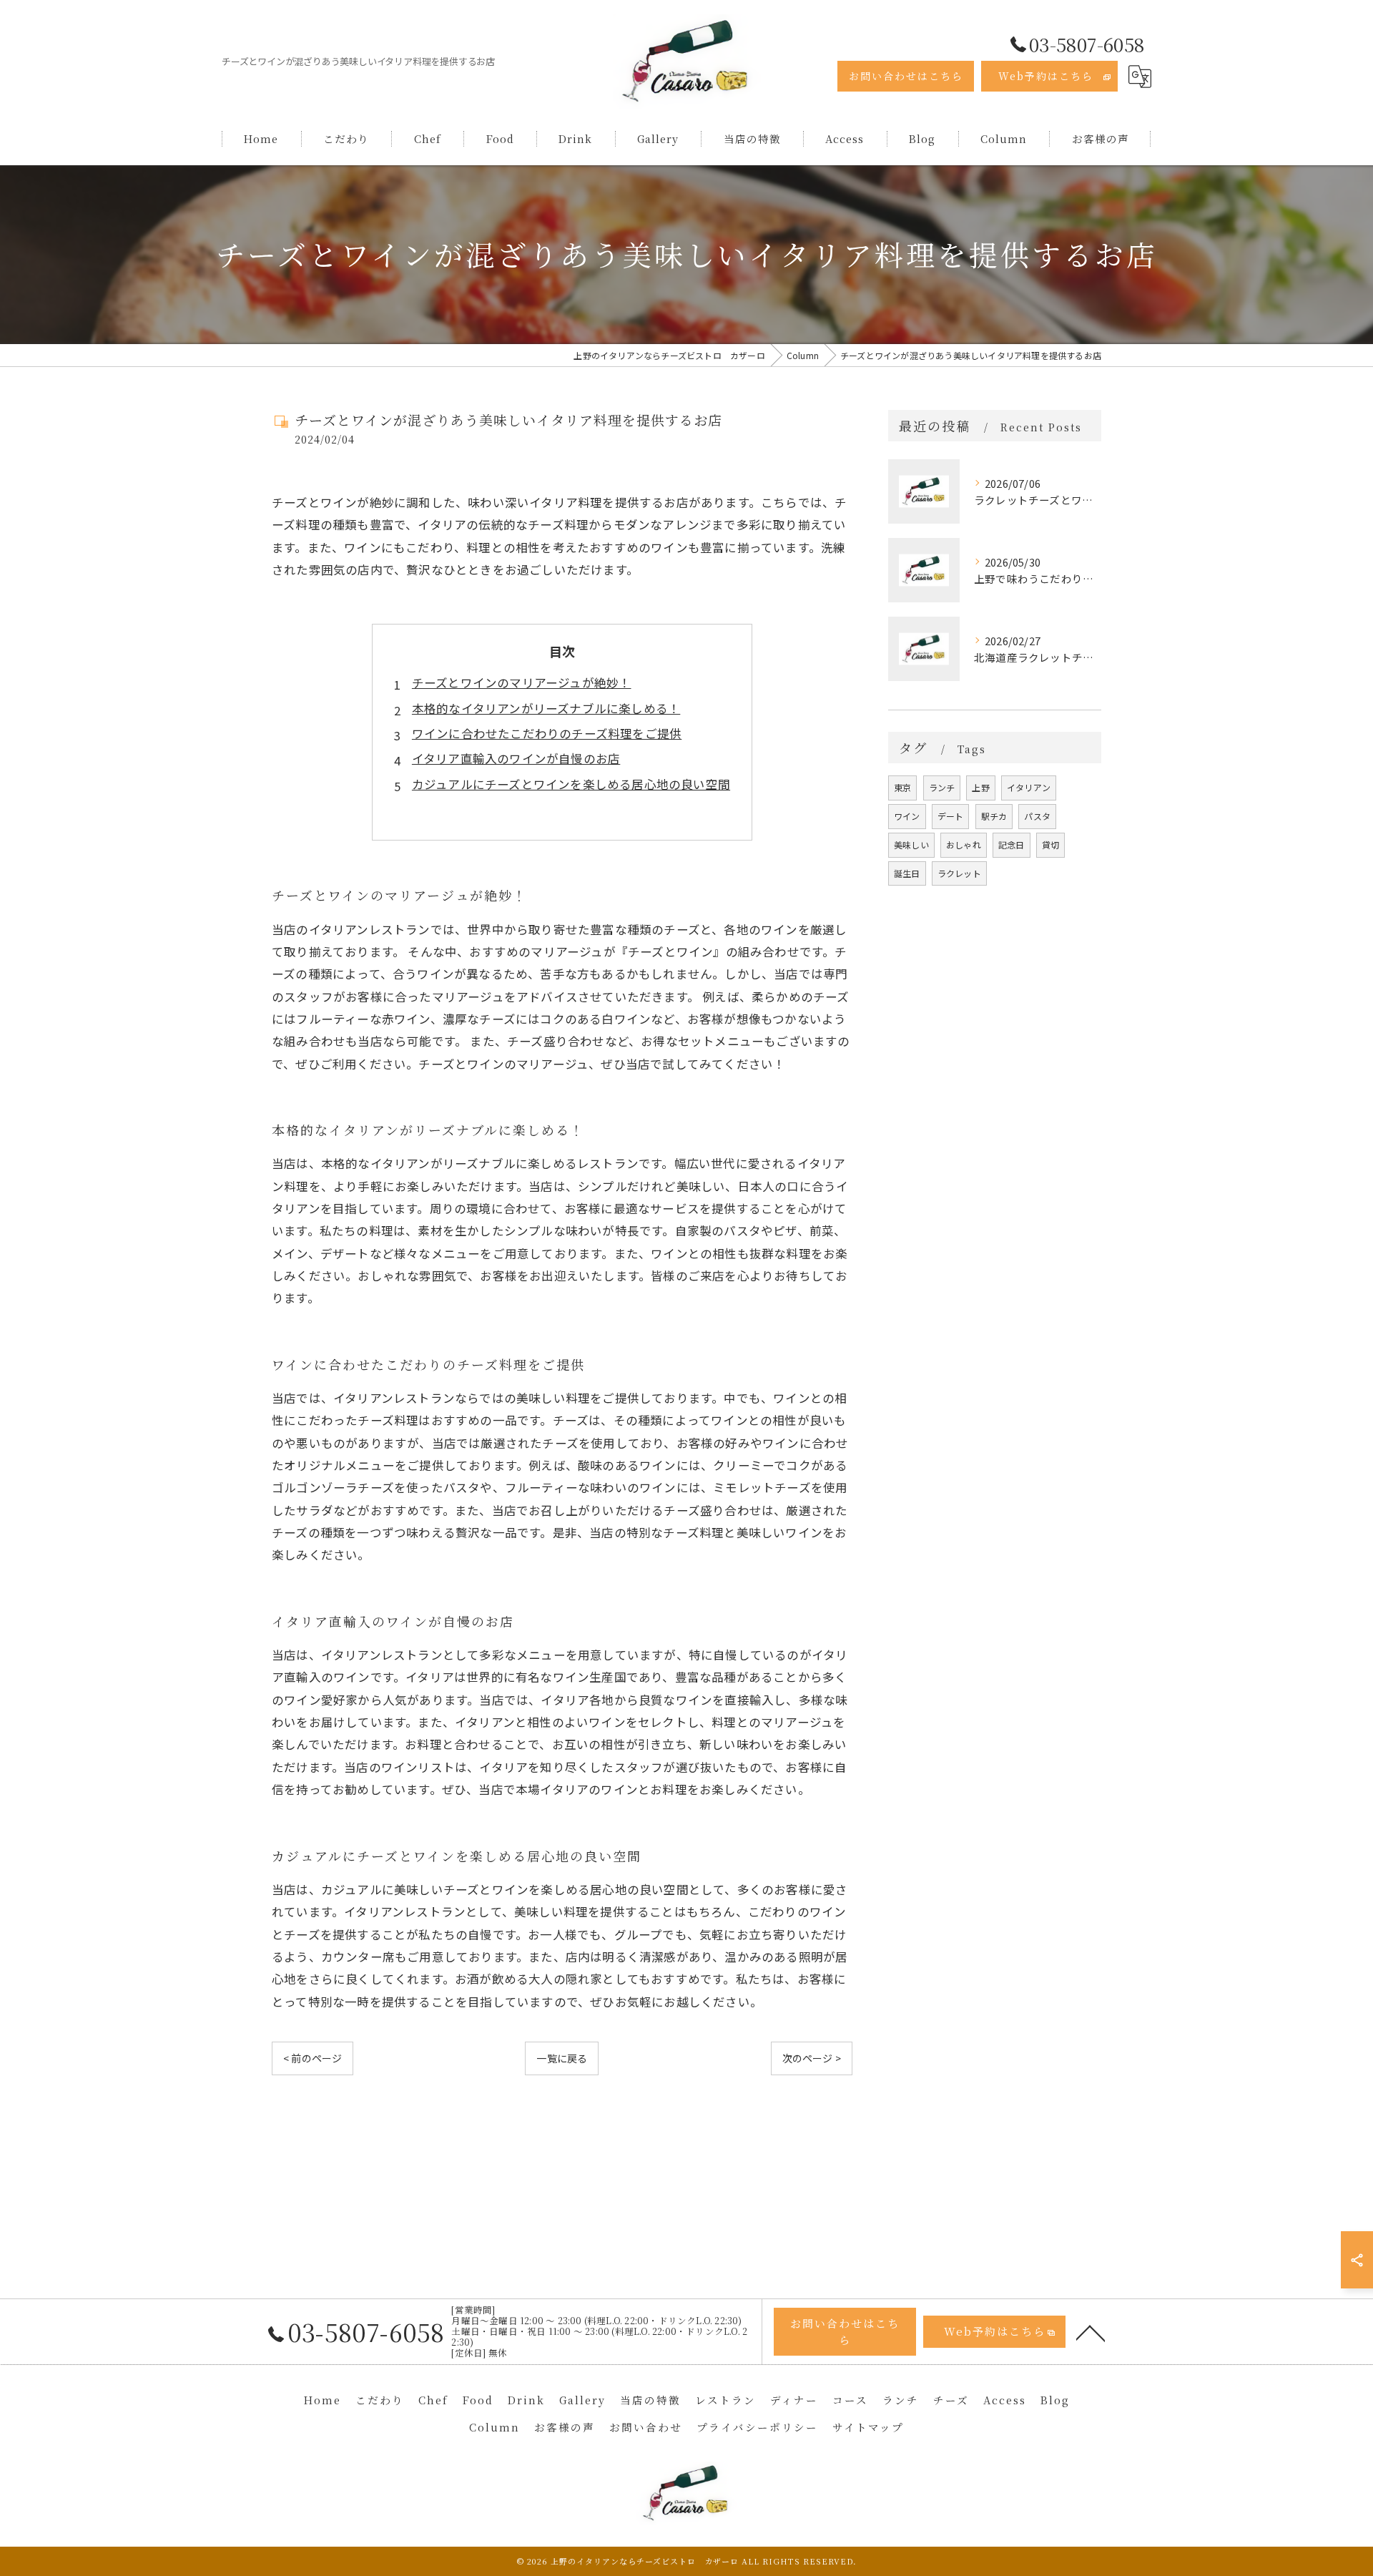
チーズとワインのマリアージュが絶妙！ (522, 682)
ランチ (942, 787)
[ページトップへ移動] (1091, 2332)
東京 (902, 787)
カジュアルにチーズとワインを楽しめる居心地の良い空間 (571, 784)
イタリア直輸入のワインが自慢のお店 (516, 758)
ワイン (907, 816)
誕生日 (907, 873)
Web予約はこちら (1046, 76)
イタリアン (1029, 787)
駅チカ (994, 816)
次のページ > (812, 2058)
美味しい (911, 844)
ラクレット (959, 873)
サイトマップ (868, 2427)
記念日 (1012, 844)
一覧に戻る (562, 2058)
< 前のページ (313, 2058)
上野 (980, 787)
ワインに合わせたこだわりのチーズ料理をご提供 (547, 733)
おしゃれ (964, 844)
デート (951, 816)
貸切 (1050, 844)
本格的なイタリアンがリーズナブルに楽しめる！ (546, 708)
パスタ (1037, 816)
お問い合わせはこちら (906, 76)
